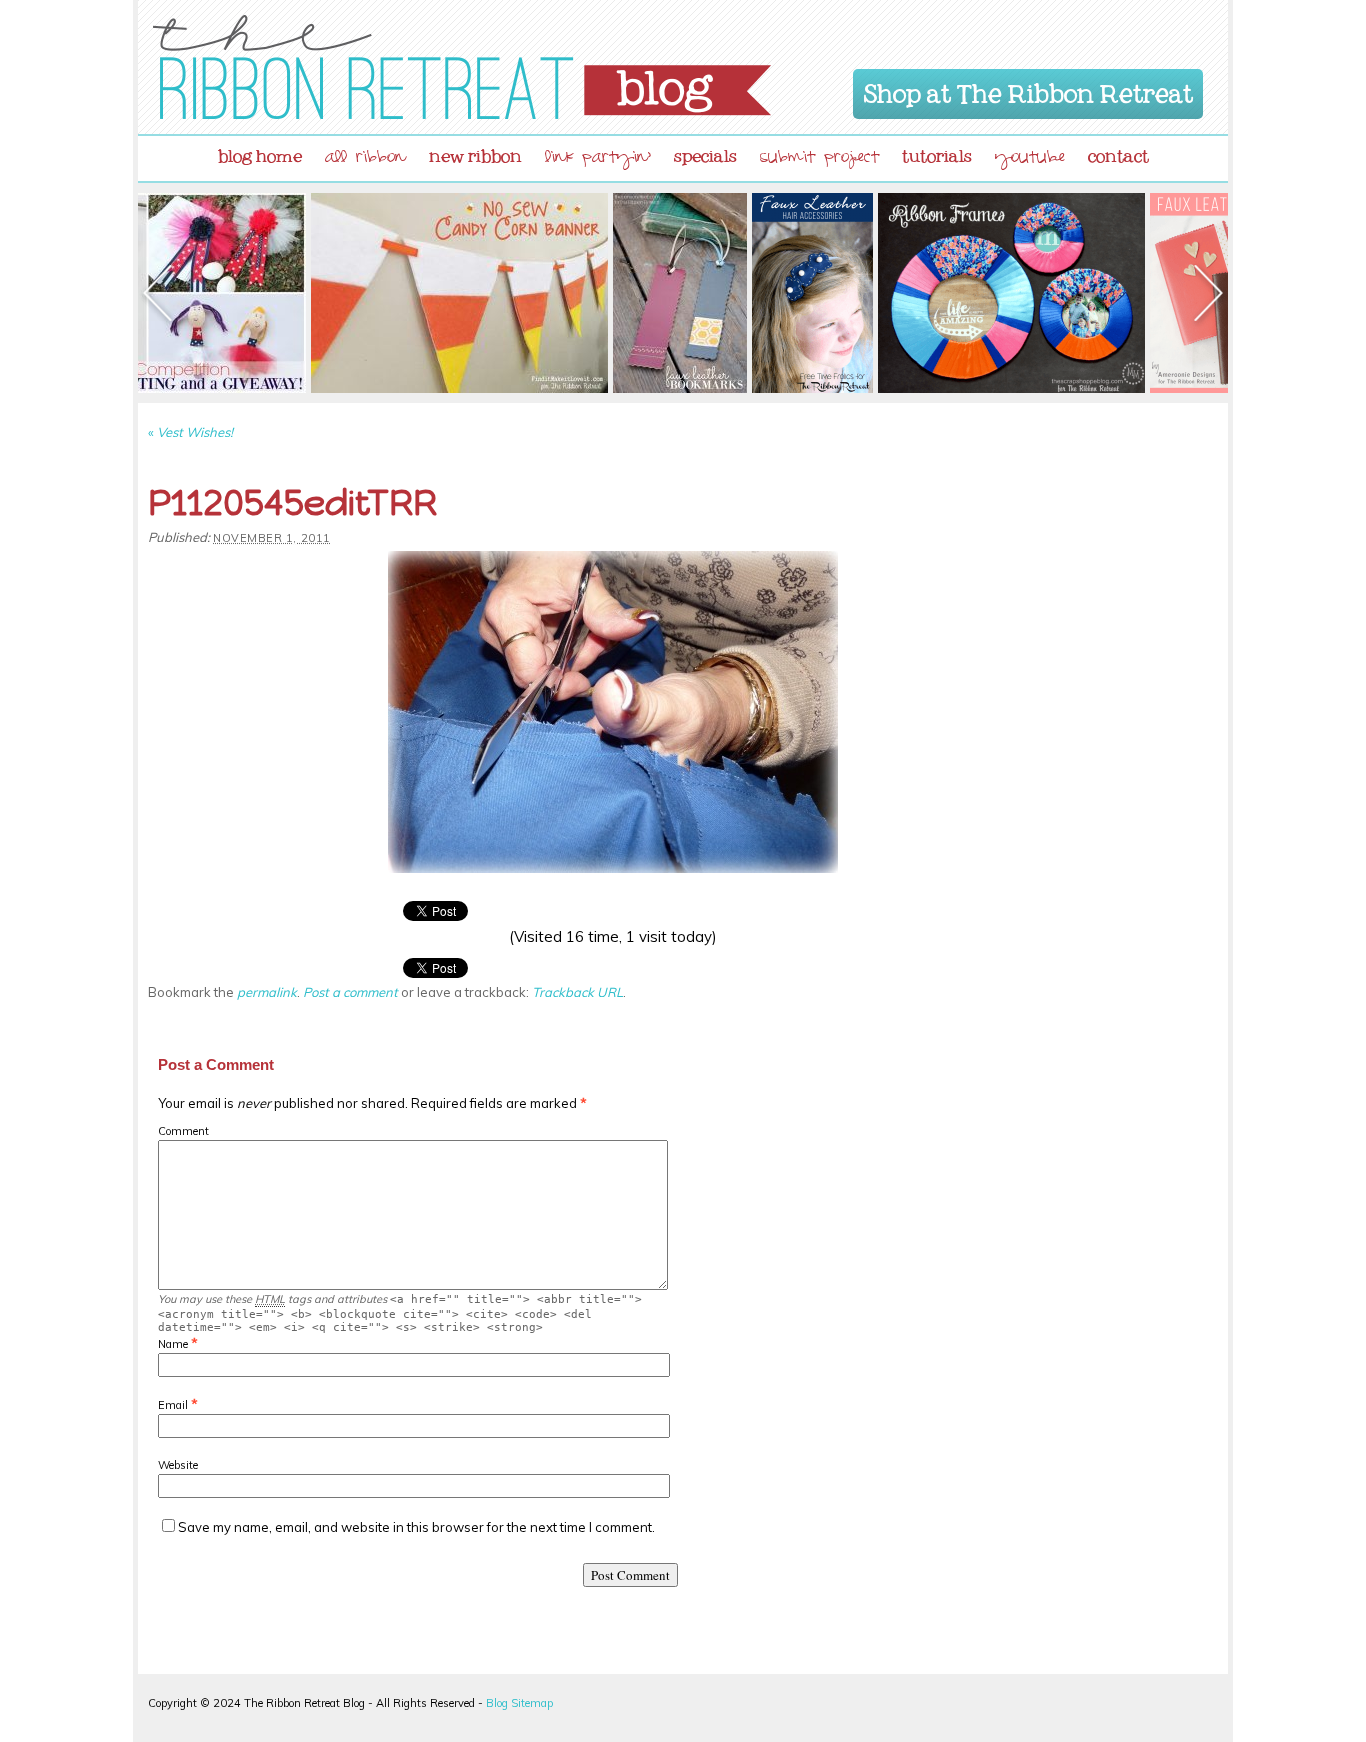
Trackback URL (577, 992)
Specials (705, 152)
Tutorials (937, 152)
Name (173, 1344)
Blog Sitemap (519, 1703)
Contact (1118, 152)
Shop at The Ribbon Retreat (1028, 90)
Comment (183, 1131)
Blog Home (260, 152)
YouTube (1030, 159)
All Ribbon (365, 159)
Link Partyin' (598, 159)
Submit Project (819, 159)
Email (173, 1405)
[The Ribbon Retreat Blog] (462, 67)
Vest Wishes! (190, 432)
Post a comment (350, 992)
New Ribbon (475, 152)
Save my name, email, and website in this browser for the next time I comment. (416, 1527)
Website (178, 1465)
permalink (267, 992)
